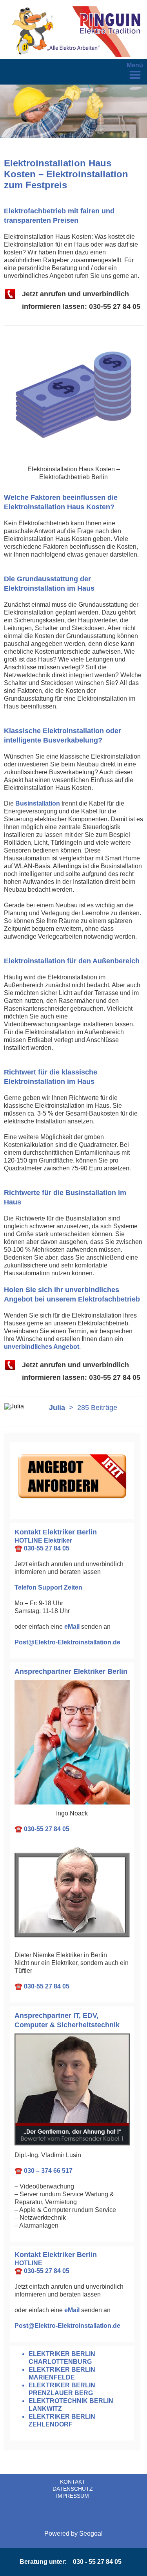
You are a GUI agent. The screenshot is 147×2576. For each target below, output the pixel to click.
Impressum (73, 2496)
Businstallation (38, 803)
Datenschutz (73, 2489)
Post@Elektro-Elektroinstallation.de (67, 1642)
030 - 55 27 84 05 (97, 2562)
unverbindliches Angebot (42, 1347)
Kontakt (73, 2482)
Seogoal (91, 2534)
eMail (72, 1627)
